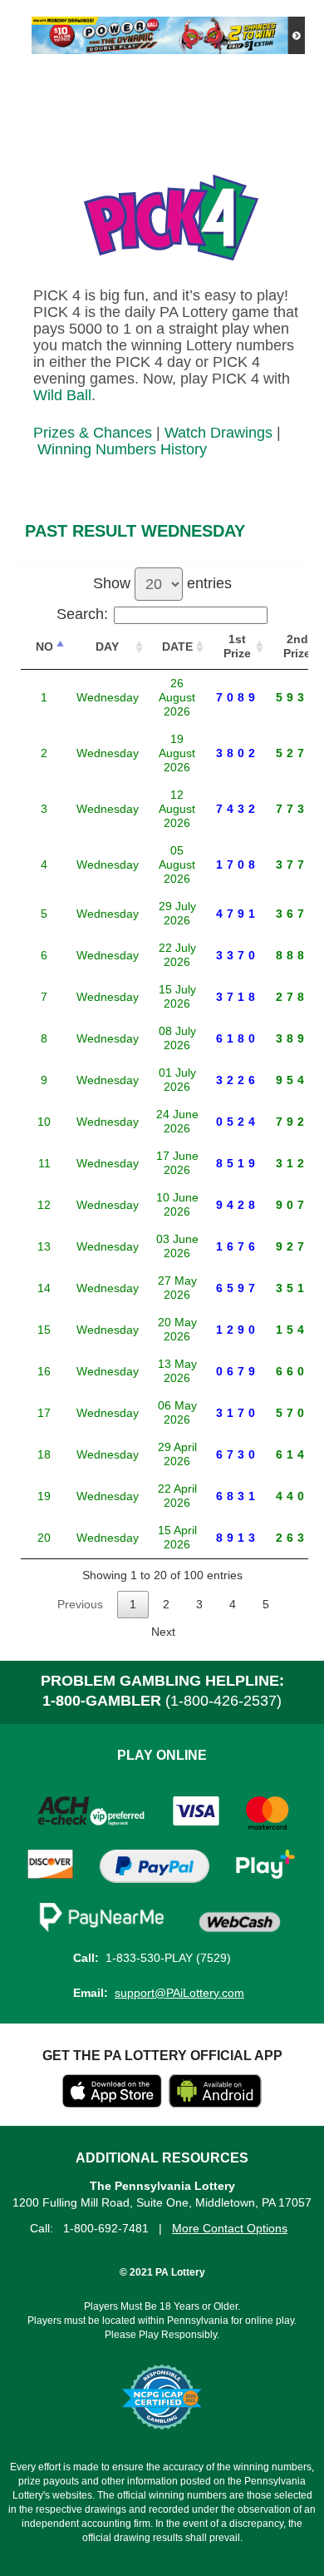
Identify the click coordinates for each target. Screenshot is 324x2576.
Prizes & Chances (93, 433)
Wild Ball (62, 395)
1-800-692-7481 (106, 2228)
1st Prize (237, 646)
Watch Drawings (218, 433)
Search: (82, 614)
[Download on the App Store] (112, 2103)
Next (163, 1632)
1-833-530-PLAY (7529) (168, 1958)
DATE (177, 646)
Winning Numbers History (122, 449)
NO (44, 646)
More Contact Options (230, 2228)
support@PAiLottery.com (179, 1993)
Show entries (162, 583)
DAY (107, 646)
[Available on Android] (215, 2103)
